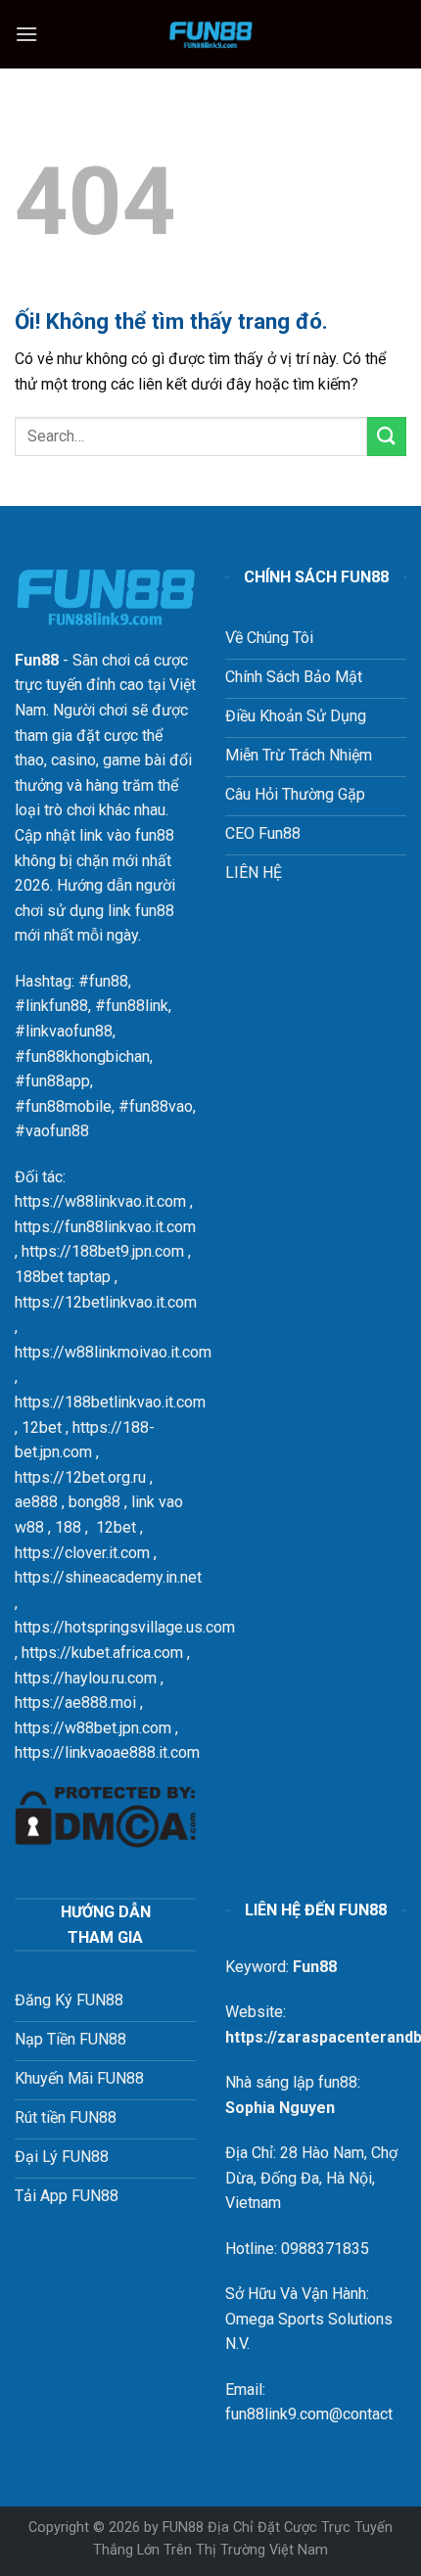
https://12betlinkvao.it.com (106, 1302)
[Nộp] (387, 436)
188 (68, 1527)
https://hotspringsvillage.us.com (125, 1627)
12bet (42, 1427)
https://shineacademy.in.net (108, 1577)
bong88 (94, 1502)
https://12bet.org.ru (80, 1477)
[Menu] (26, 34)
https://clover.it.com (82, 1553)
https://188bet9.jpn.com (103, 1251)
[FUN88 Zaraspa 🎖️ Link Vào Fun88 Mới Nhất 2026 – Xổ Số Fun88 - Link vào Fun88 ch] (210, 34)
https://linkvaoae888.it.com (107, 1752)
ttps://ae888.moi (79, 1702)
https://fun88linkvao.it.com (105, 1227)
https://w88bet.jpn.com (93, 1728)
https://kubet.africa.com (102, 1653)
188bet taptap (63, 1277)
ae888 (36, 1502)
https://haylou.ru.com (86, 1678)
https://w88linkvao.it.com (100, 1201)
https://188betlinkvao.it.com (110, 1402)
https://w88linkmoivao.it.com (113, 1352)
